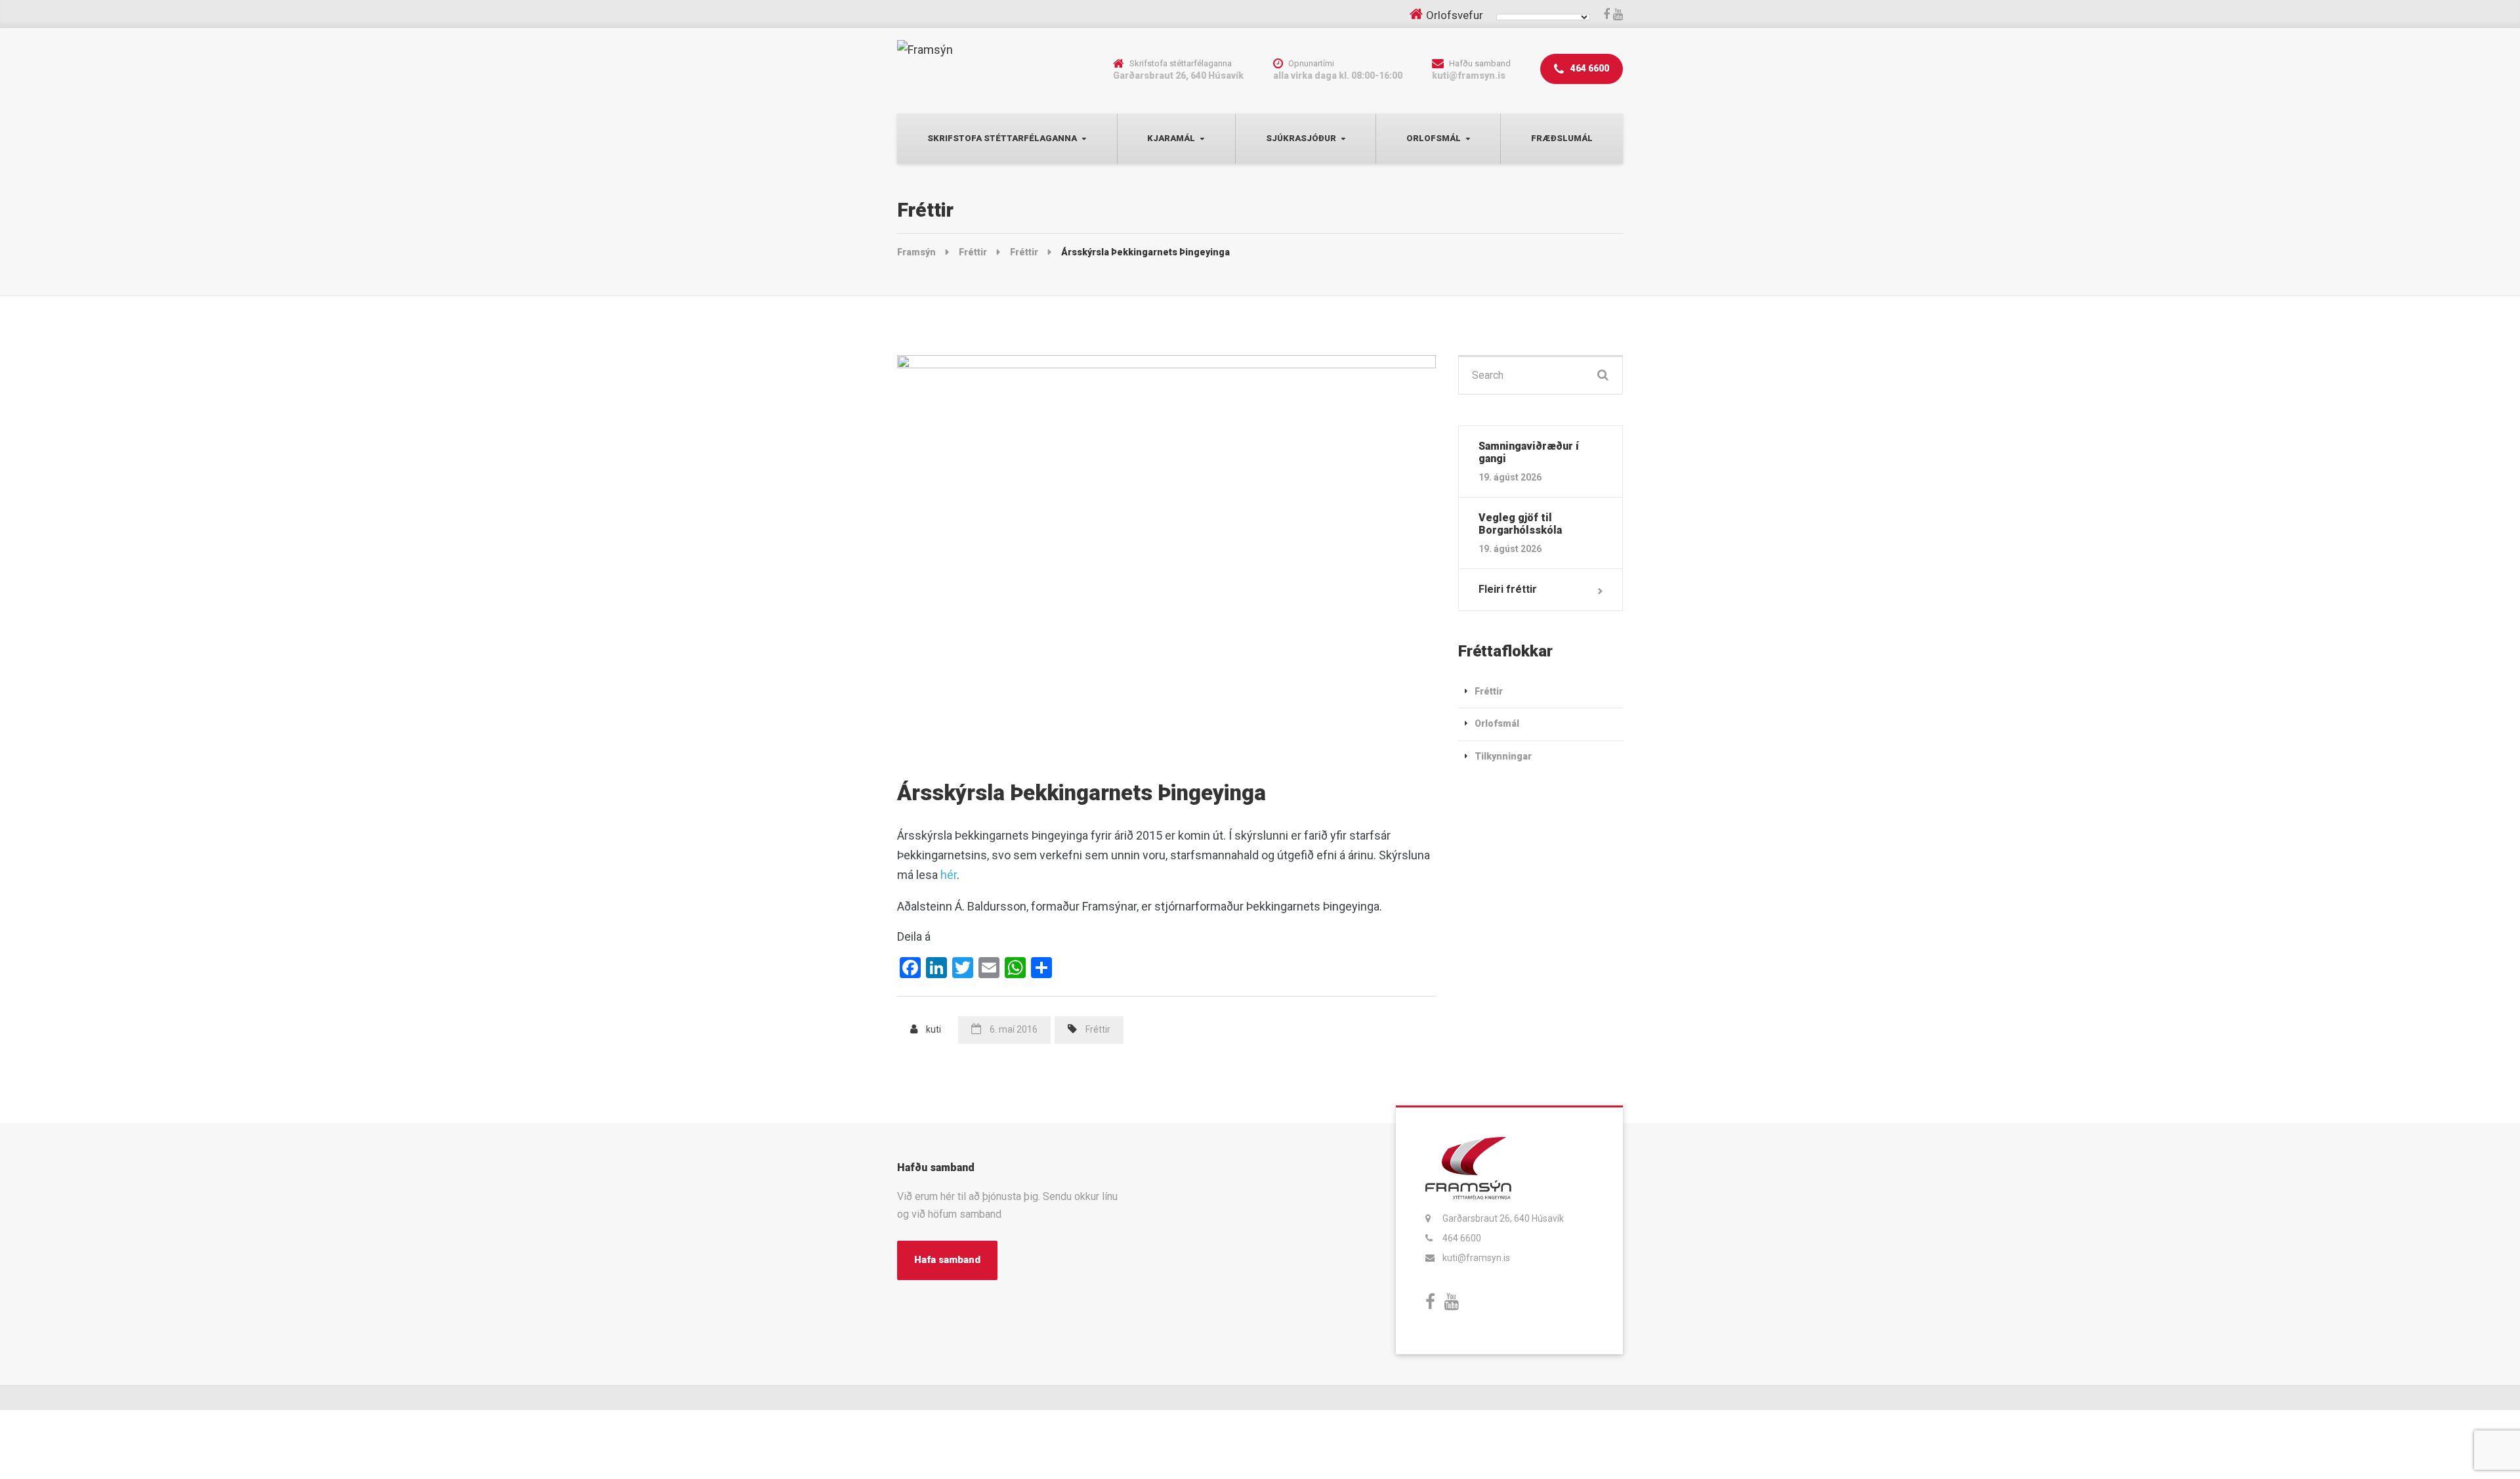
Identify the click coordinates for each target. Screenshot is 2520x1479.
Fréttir (1098, 1029)
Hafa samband (947, 1260)
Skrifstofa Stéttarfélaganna (1002, 138)
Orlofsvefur (1455, 15)
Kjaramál (1171, 138)
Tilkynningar (1503, 756)
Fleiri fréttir (1508, 589)
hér (949, 875)
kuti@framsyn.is (1476, 1258)
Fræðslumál (1562, 138)
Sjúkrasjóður (1301, 138)
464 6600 (1589, 68)
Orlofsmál (1434, 138)
